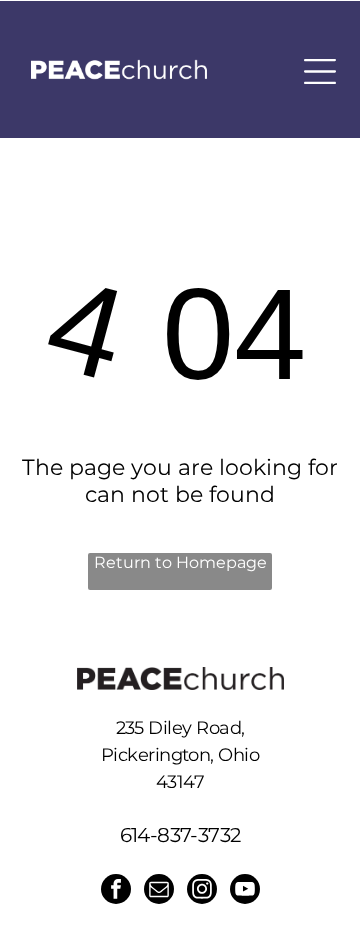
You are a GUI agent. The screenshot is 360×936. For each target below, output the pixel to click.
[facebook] (116, 891)
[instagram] (202, 891)
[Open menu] (320, 71)
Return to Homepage (180, 562)
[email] (159, 891)
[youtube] (245, 891)
